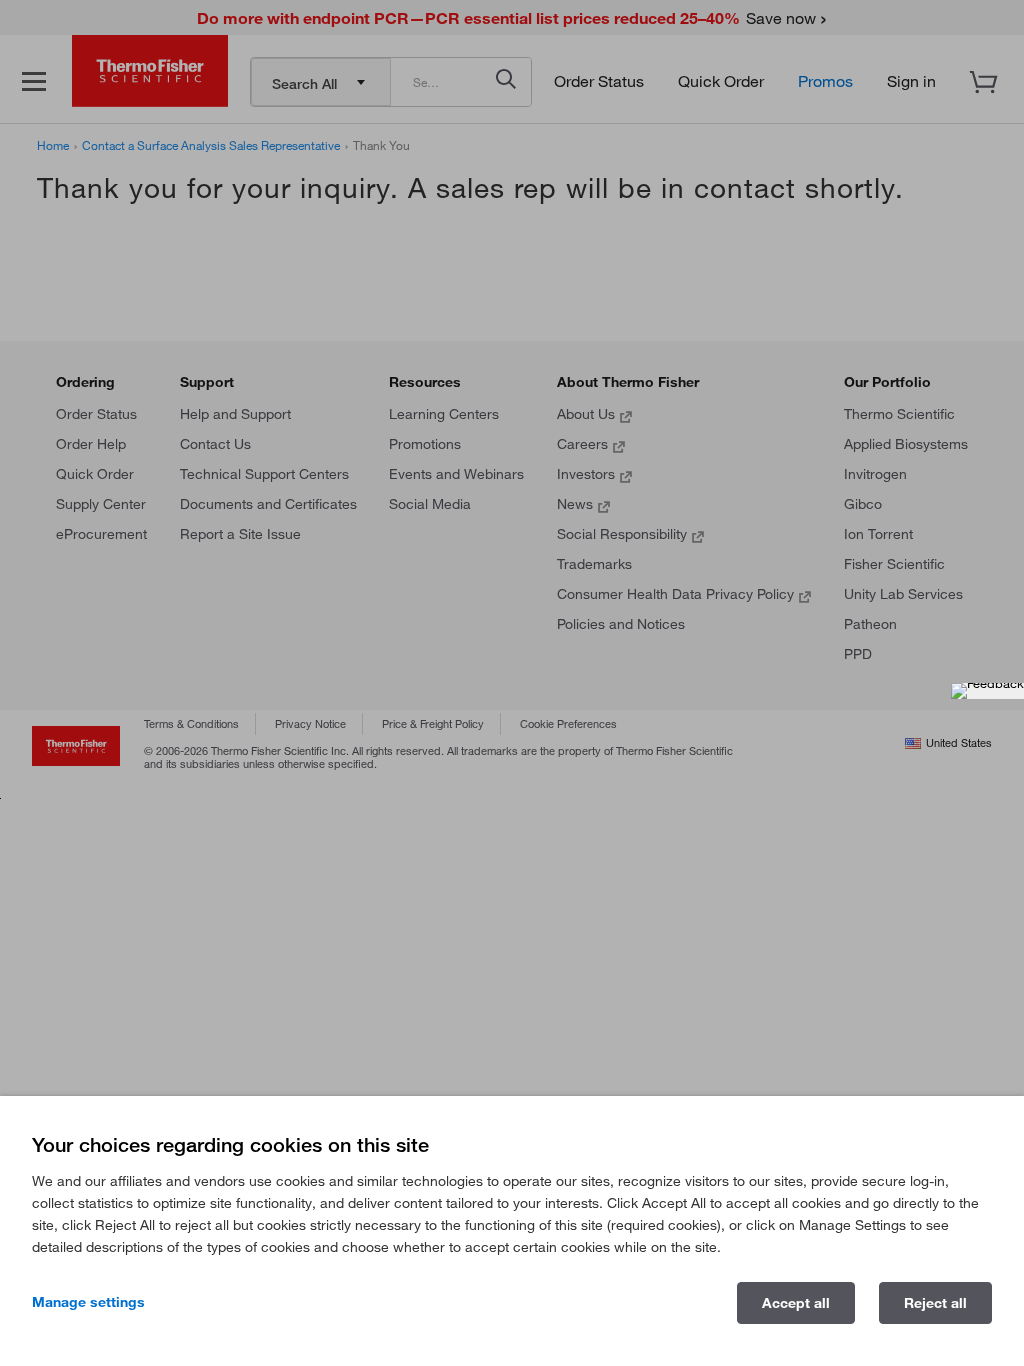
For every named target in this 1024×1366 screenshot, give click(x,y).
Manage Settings (88, 1302)
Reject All (935, 1303)
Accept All (796, 1303)
